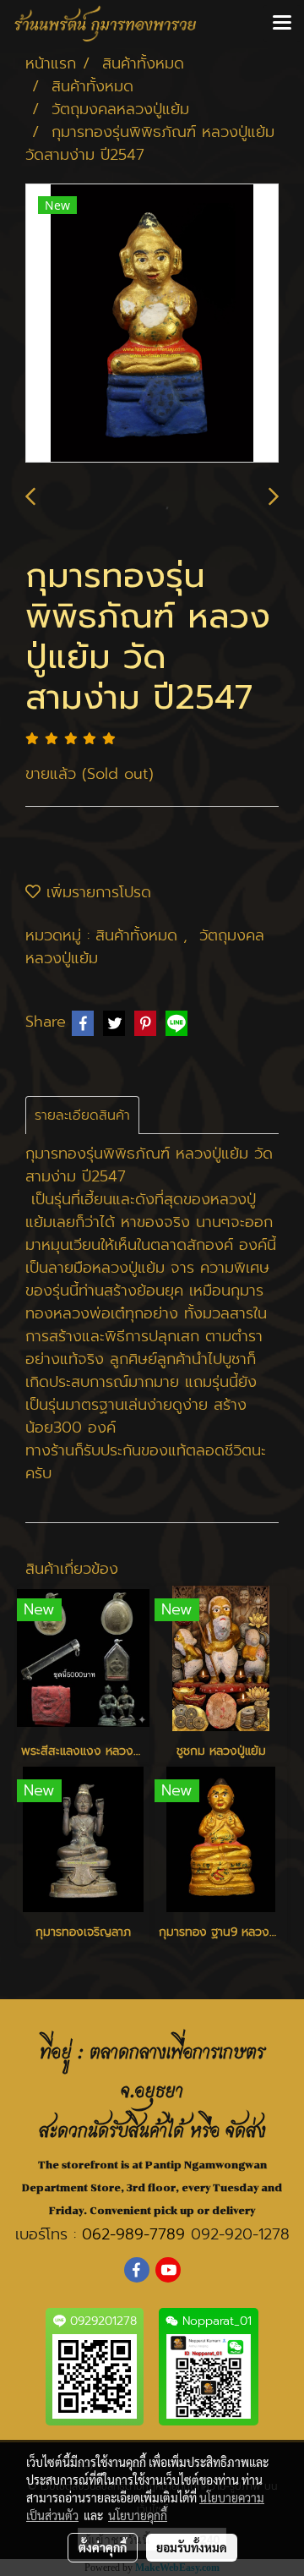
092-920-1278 (240, 2234)
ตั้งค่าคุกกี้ (103, 2547)
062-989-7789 (133, 2234)
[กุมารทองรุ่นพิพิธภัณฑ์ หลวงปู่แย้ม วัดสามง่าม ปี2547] (152, 324)
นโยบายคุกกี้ (138, 2515)
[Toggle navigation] (282, 24)
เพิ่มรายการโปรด (96, 892)
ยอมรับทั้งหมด (192, 2547)
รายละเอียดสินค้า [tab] (82, 1115)
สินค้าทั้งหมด (139, 935)
